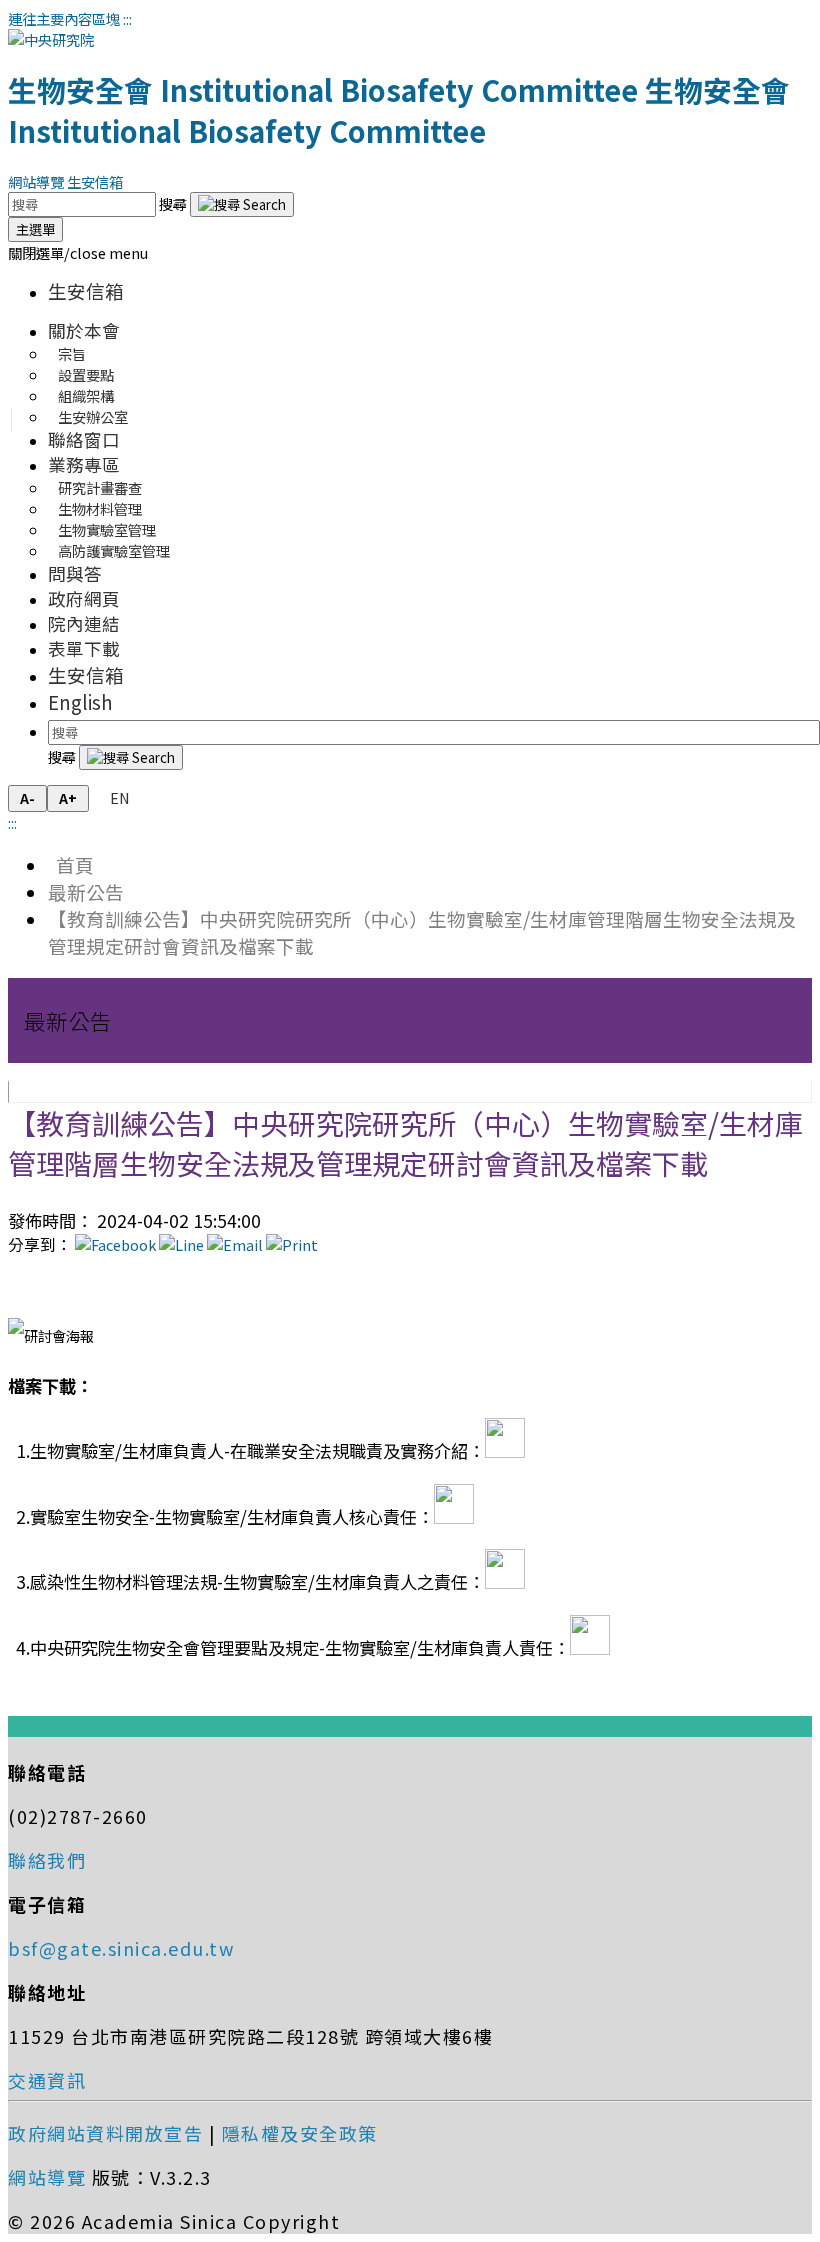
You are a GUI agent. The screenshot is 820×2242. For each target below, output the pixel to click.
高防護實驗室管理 (114, 550)
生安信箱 (95, 181)
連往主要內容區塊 (64, 18)
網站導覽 (36, 181)
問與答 (75, 573)
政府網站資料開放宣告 (105, 2133)
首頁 (71, 864)
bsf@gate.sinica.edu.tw (121, 1948)
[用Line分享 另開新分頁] (181, 1244)
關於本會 (84, 330)
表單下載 (84, 648)
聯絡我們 (47, 1860)
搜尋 (174, 203)
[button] (78, 252)
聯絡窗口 (84, 439)
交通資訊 (47, 2080)
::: (127, 18)
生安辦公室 (93, 416)
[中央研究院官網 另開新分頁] (51, 39)
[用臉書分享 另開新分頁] (115, 1244)
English (80, 701)
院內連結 (84, 623)
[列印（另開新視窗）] (292, 1244)
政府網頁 (84, 598)
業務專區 (84, 464)
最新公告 (86, 891)
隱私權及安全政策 (300, 2133)
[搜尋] (242, 204)
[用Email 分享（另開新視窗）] (235, 1244)
